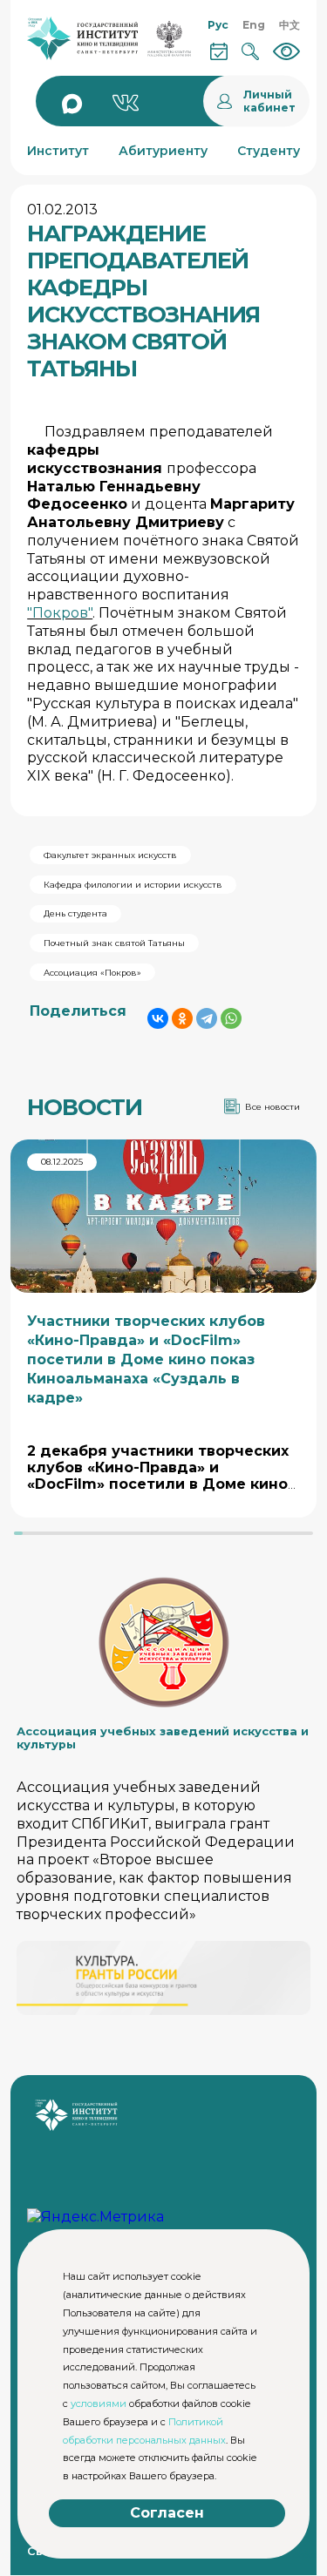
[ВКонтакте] (158, 1018)
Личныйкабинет (269, 101)
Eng (254, 25)
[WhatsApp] (231, 1018)
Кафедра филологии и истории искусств (133, 885)
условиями (99, 2404)
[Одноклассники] (182, 1018)
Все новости (272, 1107)
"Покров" (60, 613)
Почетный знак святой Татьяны (114, 943)
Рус (218, 25)
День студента (75, 913)
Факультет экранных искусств (110, 855)
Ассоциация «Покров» (92, 973)
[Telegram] (207, 1018)
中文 (290, 25)
